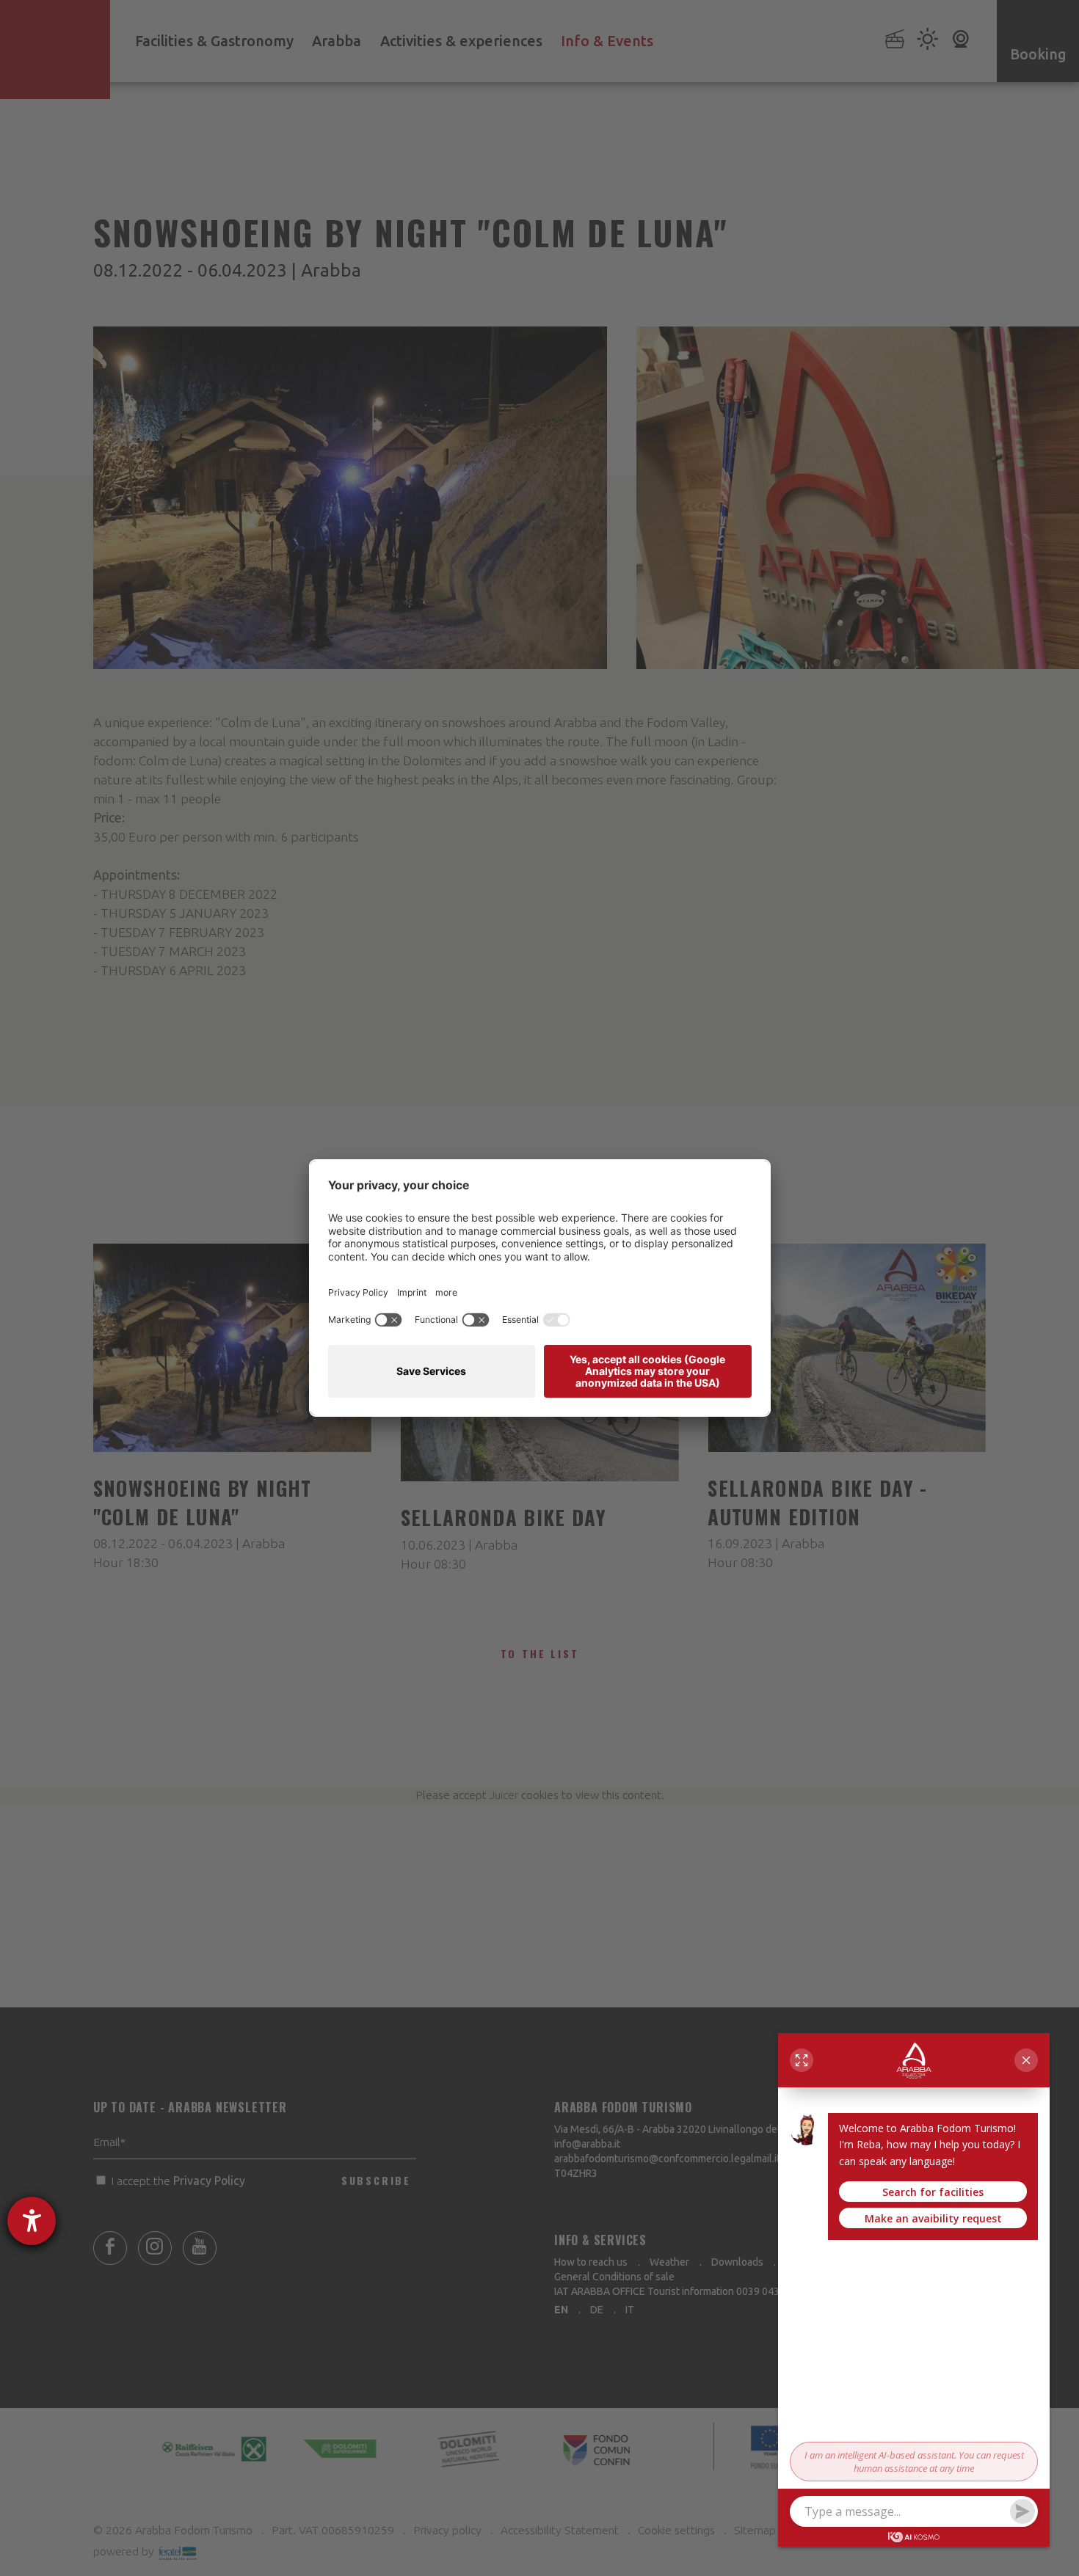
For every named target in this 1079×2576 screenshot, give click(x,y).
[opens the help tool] (32, 2221)
